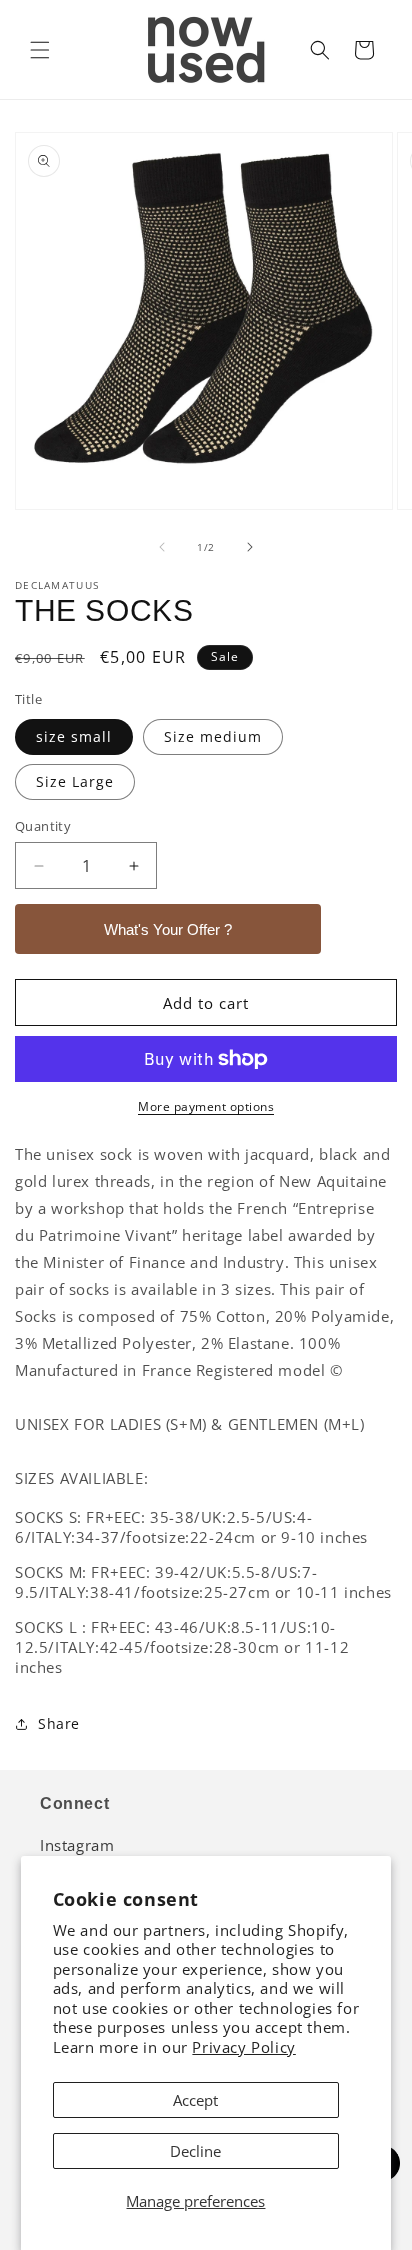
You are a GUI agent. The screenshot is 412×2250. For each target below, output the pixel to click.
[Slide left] (162, 547)
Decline (195, 2151)
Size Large (75, 781)
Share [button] (59, 1723)
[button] (40, 50)
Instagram (77, 1845)
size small (74, 736)
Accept (195, 2100)
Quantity (43, 826)
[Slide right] (250, 547)
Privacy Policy (243, 2047)
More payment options (206, 1106)
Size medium (213, 736)
